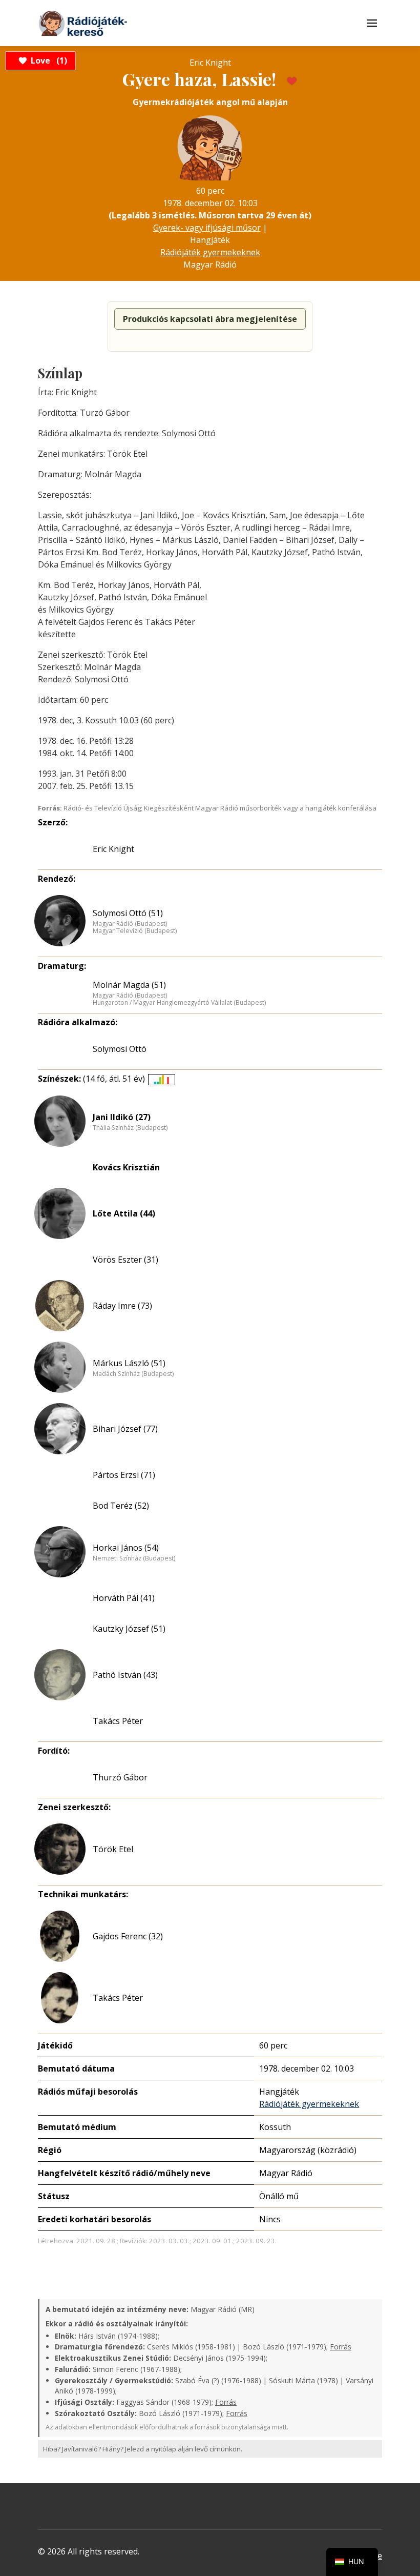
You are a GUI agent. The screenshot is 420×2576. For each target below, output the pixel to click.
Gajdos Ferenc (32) (128, 1936)
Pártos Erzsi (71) (124, 1475)
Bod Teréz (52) (121, 1506)
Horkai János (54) (126, 1548)
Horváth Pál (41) (124, 1598)
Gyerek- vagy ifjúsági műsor (207, 228)
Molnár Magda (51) (129, 985)
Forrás (341, 2347)
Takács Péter (118, 1721)
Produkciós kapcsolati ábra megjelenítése (210, 319)
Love (47, 60)
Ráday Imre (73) (122, 1306)
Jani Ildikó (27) (122, 1117)
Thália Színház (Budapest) (130, 1128)
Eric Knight (113, 849)
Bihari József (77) (125, 1429)
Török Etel (113, 1849)
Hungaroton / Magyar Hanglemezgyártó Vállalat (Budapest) (179, 1003)
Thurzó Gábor (120, 1777)
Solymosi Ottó (120, 1049)
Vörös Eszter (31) (125, 1260)
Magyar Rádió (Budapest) (130, 924)
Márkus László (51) (129, 1363)
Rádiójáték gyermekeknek (210, 252)
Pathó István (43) (125, 1675)
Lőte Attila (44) (124, 1213)
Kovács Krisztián (126, 1167)
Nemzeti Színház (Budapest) (134, 1558)
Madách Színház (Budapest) (133, 1374)
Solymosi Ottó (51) (128, 913)
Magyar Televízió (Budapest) (135, 931)
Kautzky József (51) (129, 1629)
